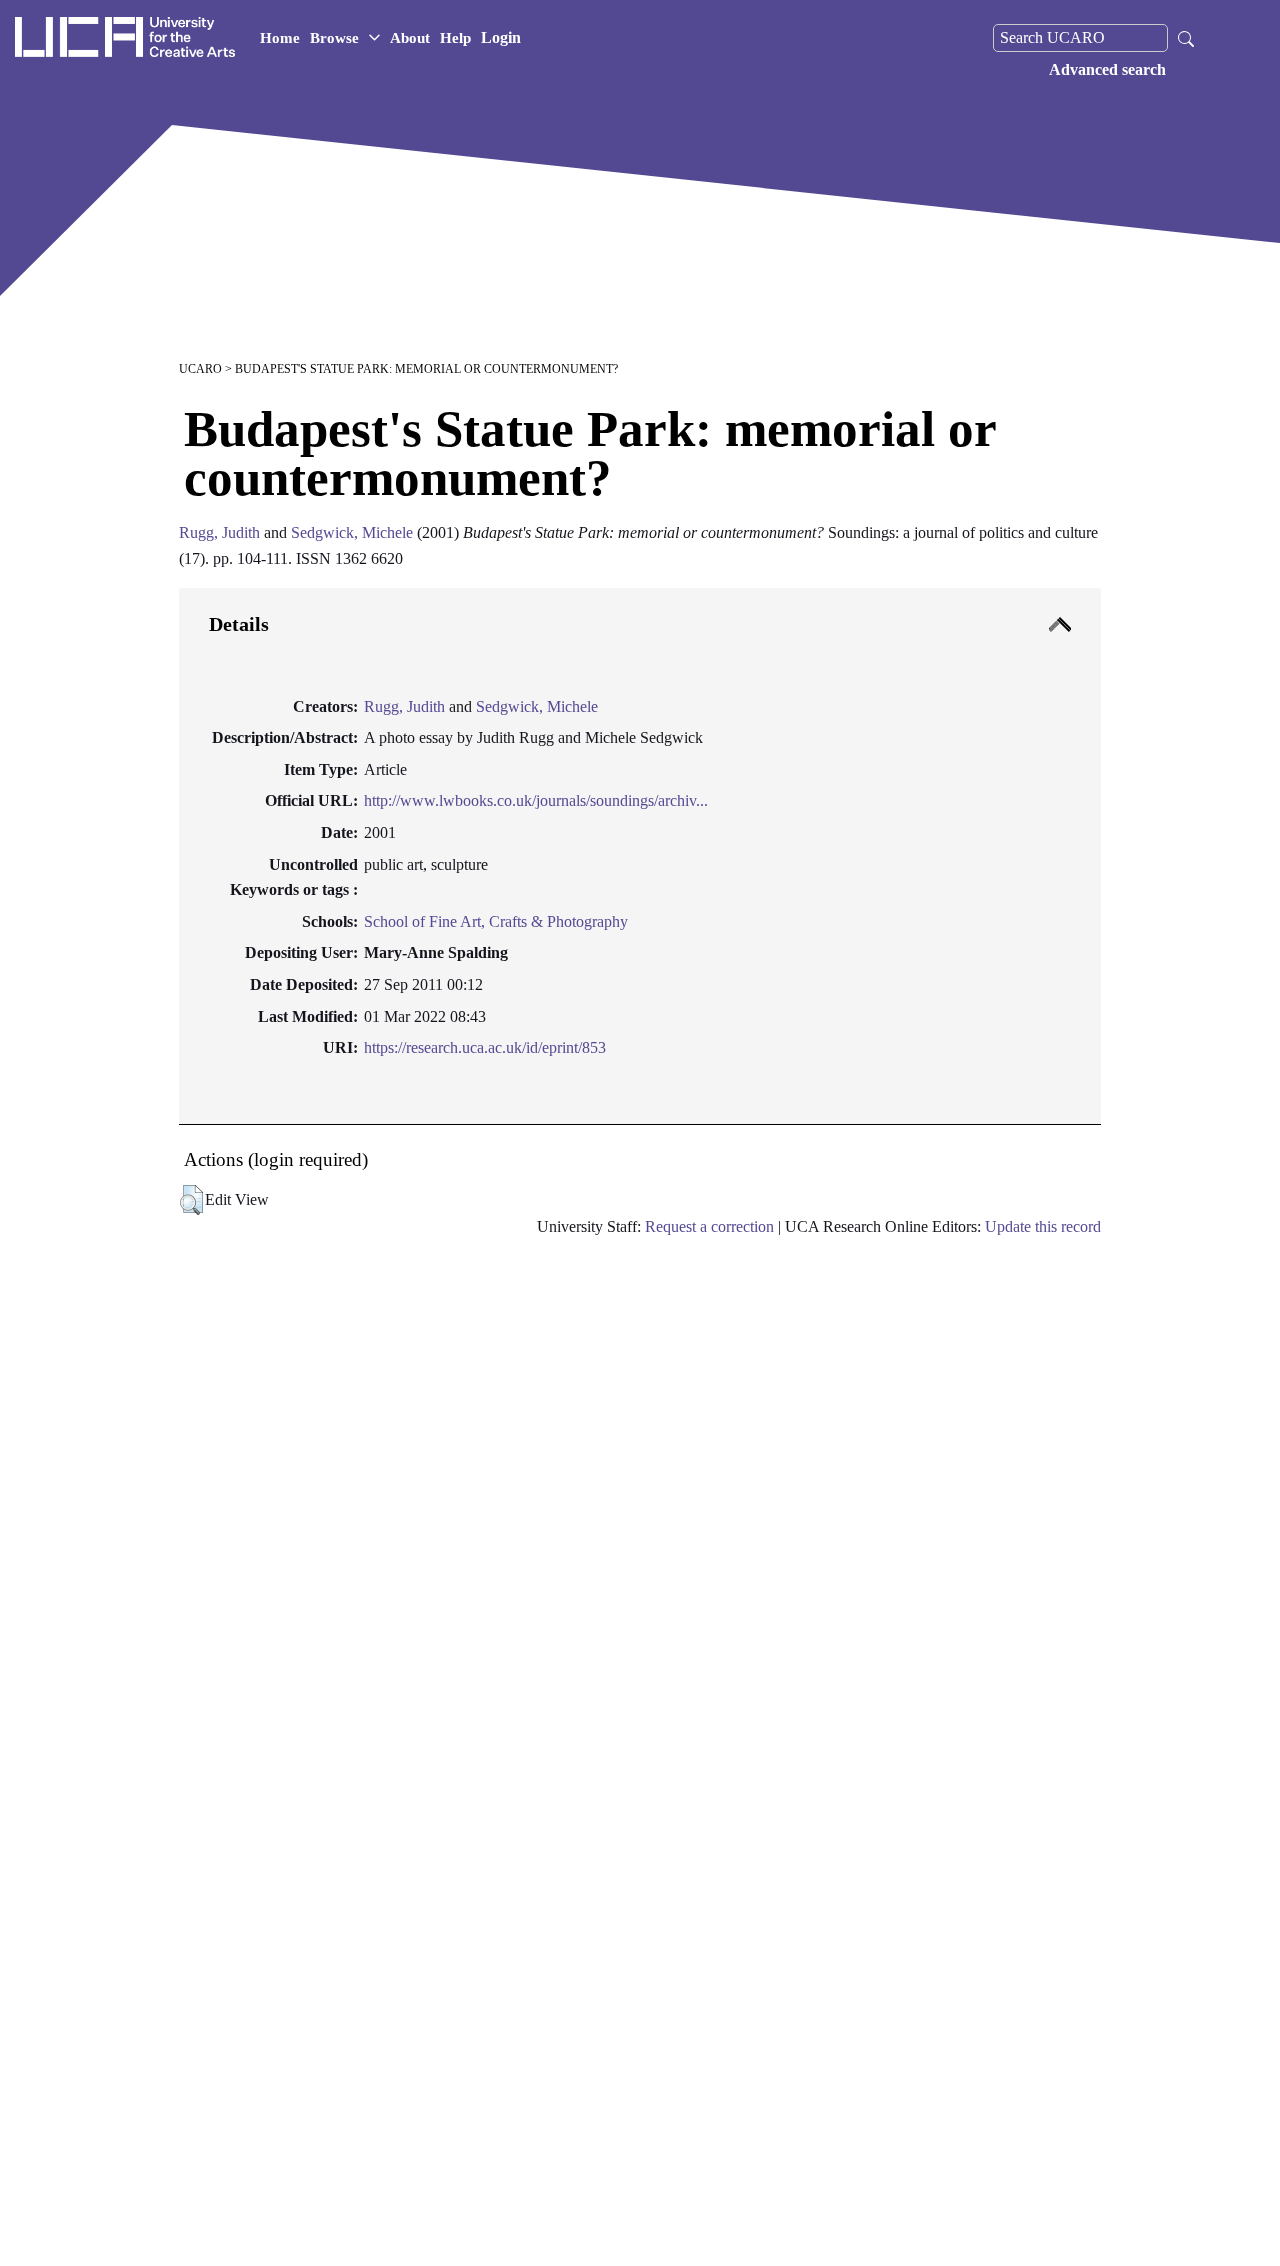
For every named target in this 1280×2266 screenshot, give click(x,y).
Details (239, 624)
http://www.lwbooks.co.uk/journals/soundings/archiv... (536, 800)
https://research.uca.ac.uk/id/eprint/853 (485, 1047)
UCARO (200, 369)
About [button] (410, 38)
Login (501, 37)
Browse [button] (334, 38)
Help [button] (455, 38)
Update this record (1043, 1226)
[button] (191, 1200)
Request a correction (709, 1226)
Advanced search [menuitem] (1107, 69)
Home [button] (280, 38)
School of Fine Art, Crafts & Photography (496, 921)
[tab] (640, 856)
